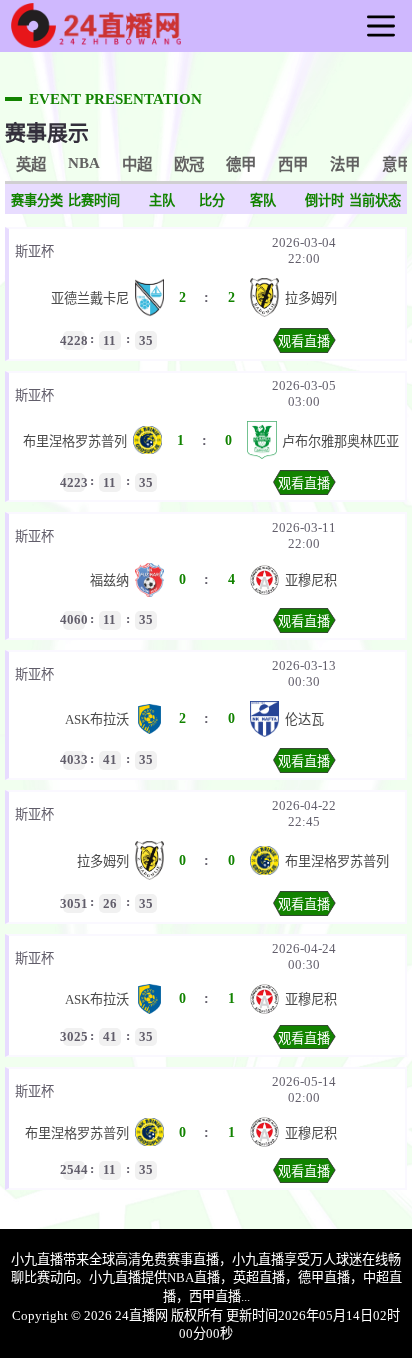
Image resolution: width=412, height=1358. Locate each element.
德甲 (241, 164)
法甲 (345, 164)
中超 (137, 164)
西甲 (293, 164)
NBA (84, 162)
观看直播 (304, 341)
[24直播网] (96, 40)
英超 (31, 164)
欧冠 (189, 164)
